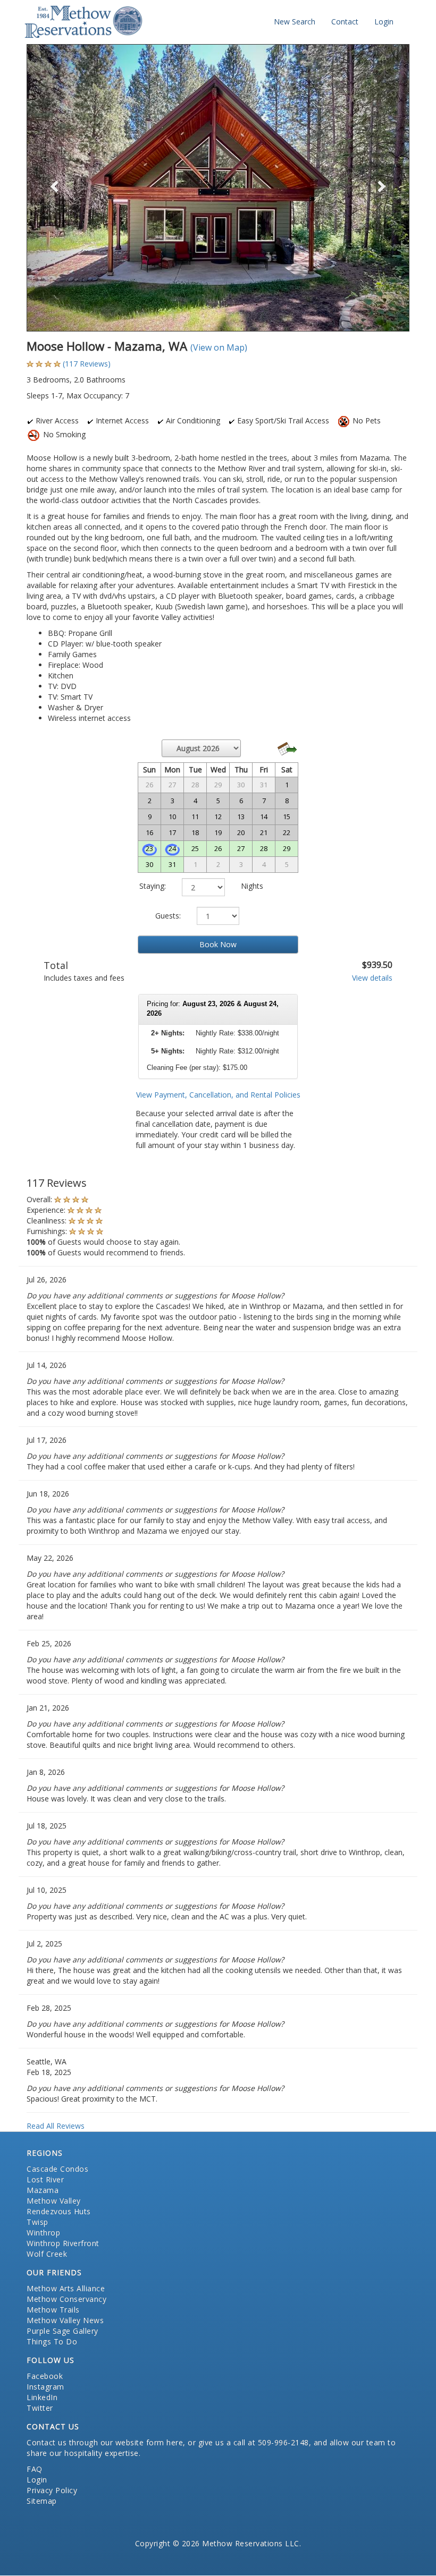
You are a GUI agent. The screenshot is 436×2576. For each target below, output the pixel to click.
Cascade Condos (57, 2169)
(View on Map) (219, 347)
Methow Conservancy (66, 2299)
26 (218, 848)
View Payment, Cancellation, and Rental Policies (218, 1095)
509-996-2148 (283, 2442)
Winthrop (43, 2233)
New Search (295, 22)
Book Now (218, 944)
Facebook (45, 2376)
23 (149, 848)
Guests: (168, 916)
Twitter (40, 2408)
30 (149, 864)
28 (264, 848)
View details (372, 978)
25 (195, 848)
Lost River (45, 2179)
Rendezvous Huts (59, 2211)
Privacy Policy (52, 2490)
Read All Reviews (56, 2126)
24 (172, 848)
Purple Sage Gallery (62, 2331)
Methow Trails (53, 2310)
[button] (55, 188)
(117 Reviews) (87, 364)
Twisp (37, 2222)
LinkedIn (42, 2397)
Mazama (43, 2190)
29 (287, 848)
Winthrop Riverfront (63, 2243)
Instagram (45, 2387)
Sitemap (42, 2501)
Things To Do (52, 2341)
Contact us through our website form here (105, 2442)
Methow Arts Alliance (66, 2288)
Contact (345, 22)
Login (384, 22)
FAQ (35, 2469)
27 (241, 848)
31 (172, 864)
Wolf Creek (47, 2254)
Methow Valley (54, 2201)
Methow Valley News (65, 2320)
